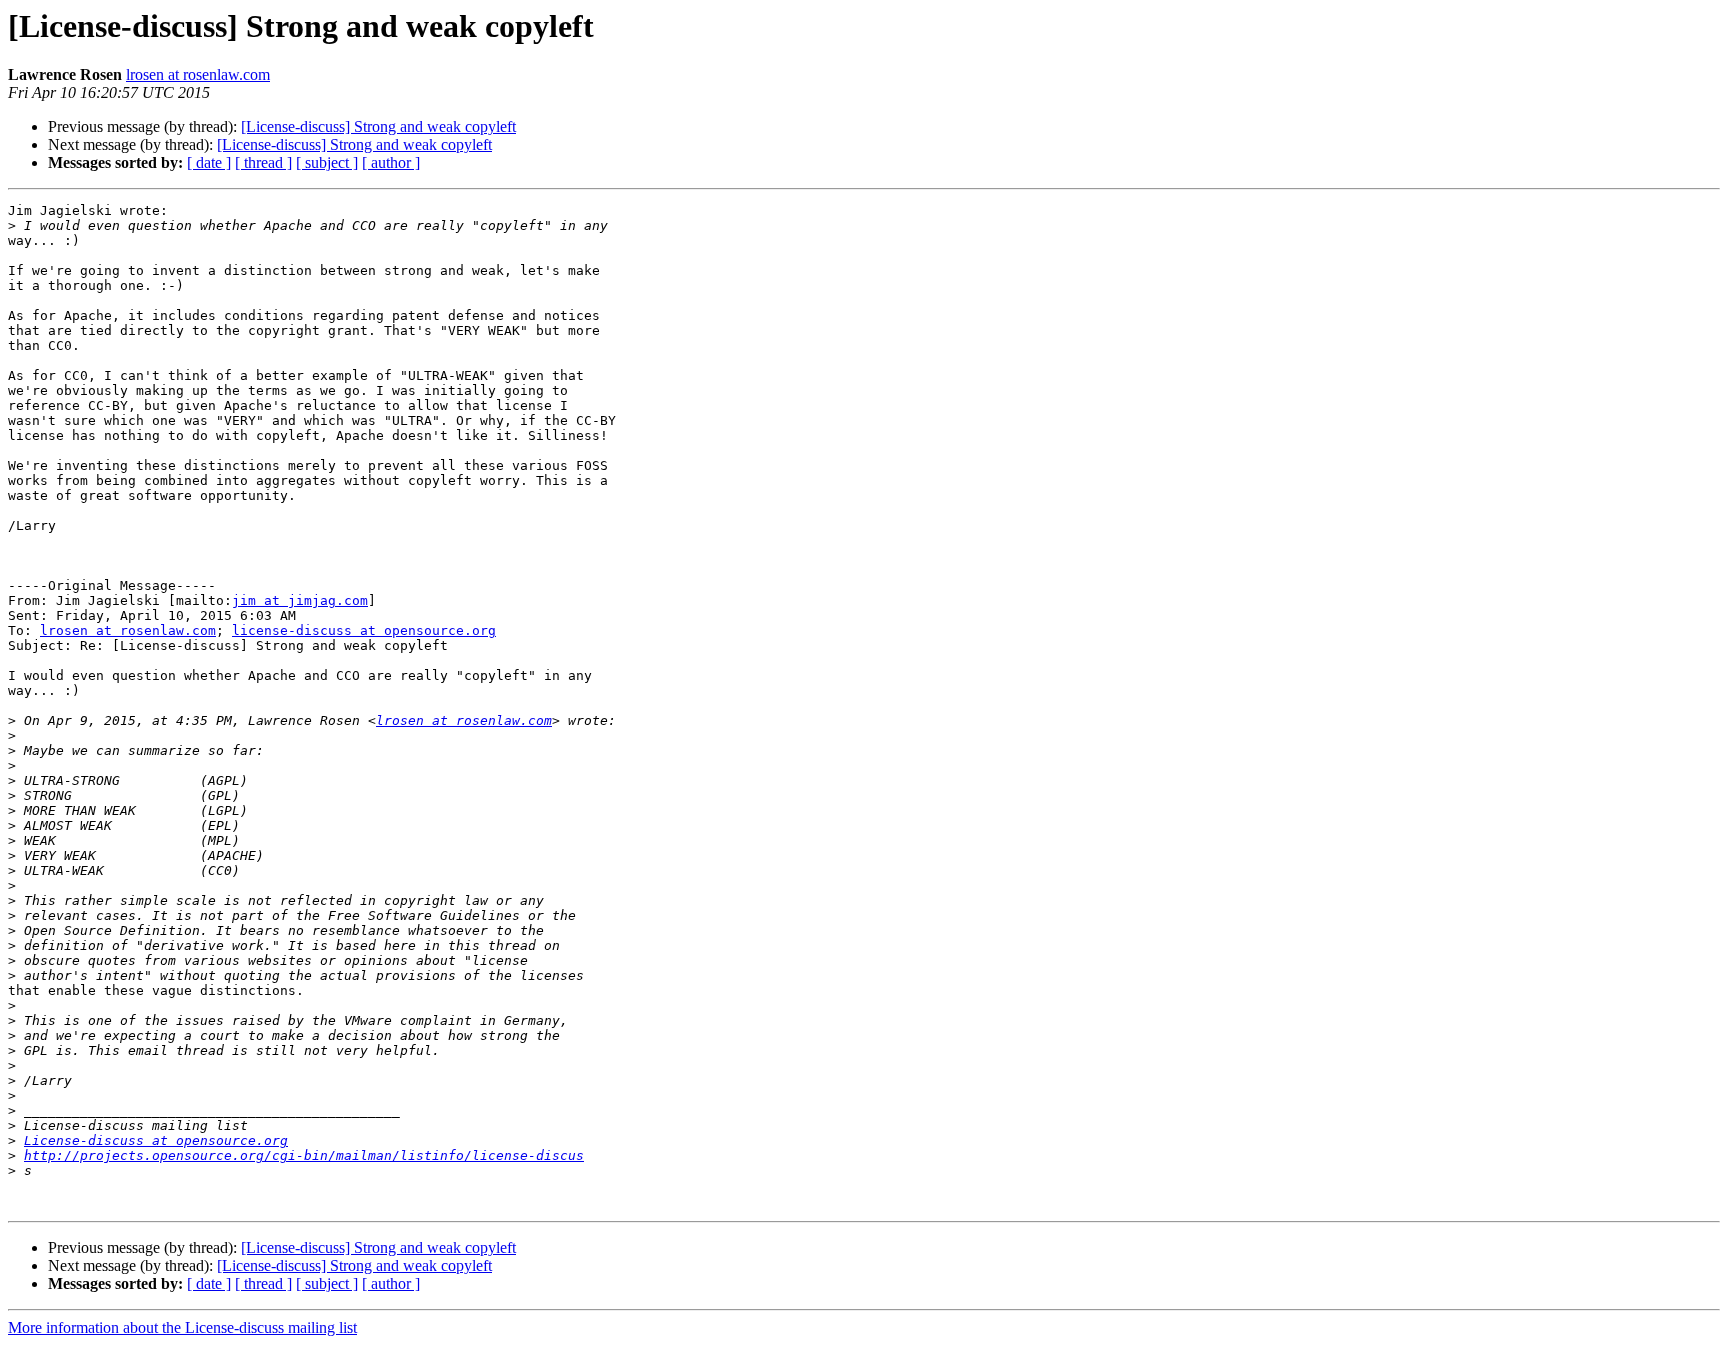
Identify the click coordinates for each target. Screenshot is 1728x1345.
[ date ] (209, 162)
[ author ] (391, 162)
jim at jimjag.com (300, 600)
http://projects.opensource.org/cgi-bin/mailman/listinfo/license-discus (304, 1155)
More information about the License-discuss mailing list (182, 1327)
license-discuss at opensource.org (364, 630)
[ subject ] (327, 162)
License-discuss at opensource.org (156, 1140)
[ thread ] (263, 162)
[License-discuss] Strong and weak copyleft (378, 126)
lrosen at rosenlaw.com (198, 74)
